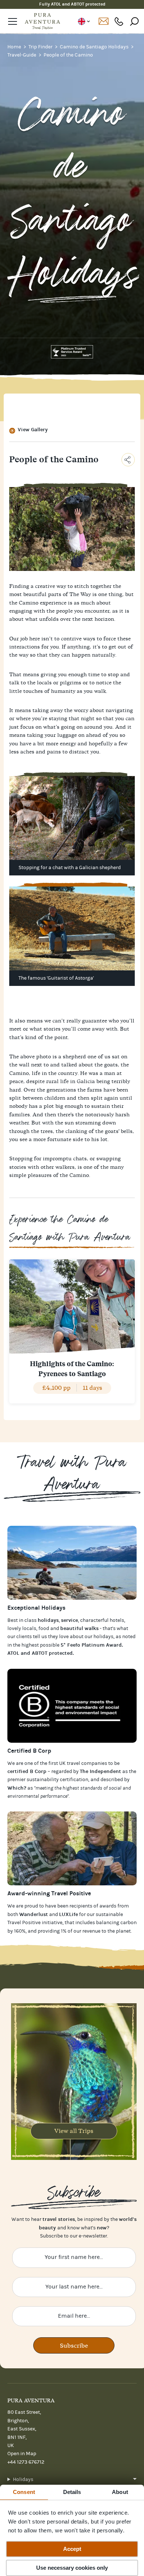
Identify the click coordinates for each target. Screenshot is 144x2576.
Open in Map (22, 2454)
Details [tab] (72, 2492)
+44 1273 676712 (119, 21)
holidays (103, 1637)
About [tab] (120, 2492)
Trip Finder (41, 47)
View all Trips (74, 2131)
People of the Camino (68, 55)
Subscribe (74, 2345)
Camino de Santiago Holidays (95, 47)
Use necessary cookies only (72, 2568)
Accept (72, 2549)
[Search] (134, 21)
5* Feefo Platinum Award (91, 1645)
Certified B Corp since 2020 (72, 4)
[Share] (128, 460)
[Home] (42, 21)
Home (15, 47)
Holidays (23, 2480)
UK (84, 21)
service (69, 1620)
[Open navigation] (13, 21)
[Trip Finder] (72, 1563)
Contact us (103, 21)
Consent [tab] (24, 2492)
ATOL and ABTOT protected (40, 1653)
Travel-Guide (22, 55)
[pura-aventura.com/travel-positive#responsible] (72, 1706)
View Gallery (33, 430)
